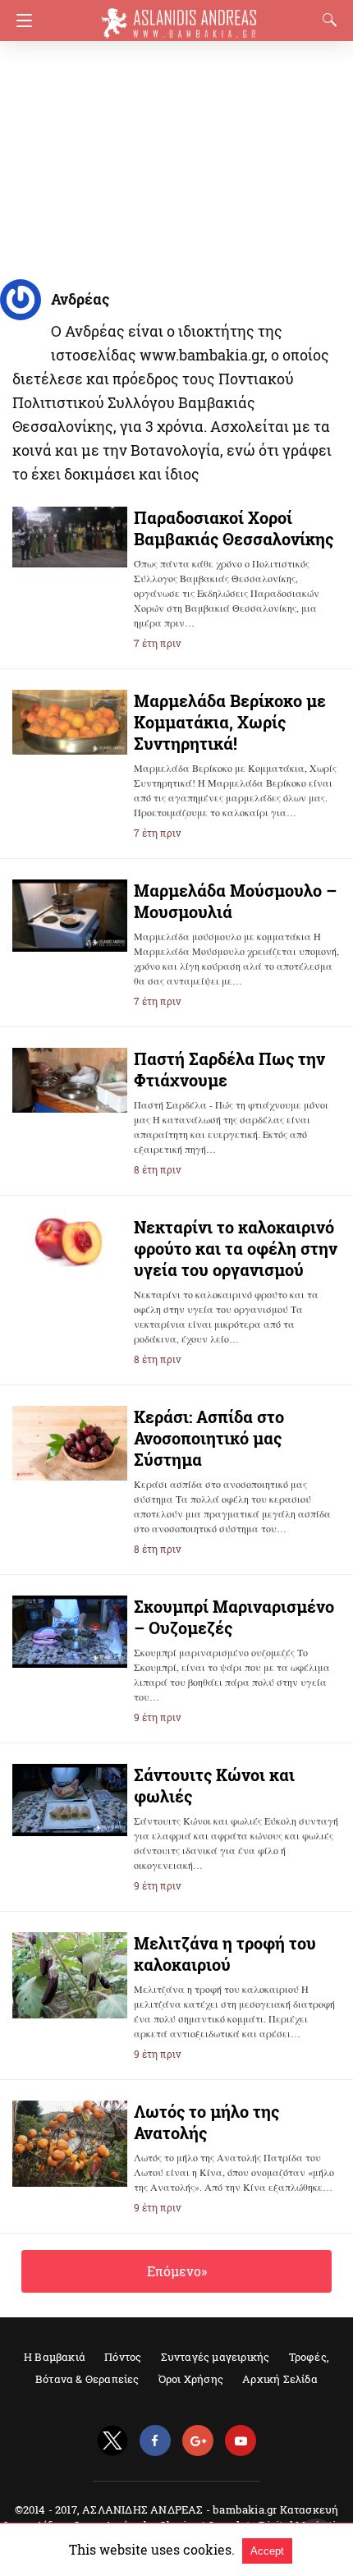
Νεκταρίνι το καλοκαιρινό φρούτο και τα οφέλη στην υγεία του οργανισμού (236, 1248)
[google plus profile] (198, 2441)
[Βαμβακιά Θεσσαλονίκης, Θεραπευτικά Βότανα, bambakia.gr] (179, 16)
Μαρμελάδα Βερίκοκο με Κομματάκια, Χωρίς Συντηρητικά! (230, 722)
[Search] (326, 20)
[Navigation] (20, 21)
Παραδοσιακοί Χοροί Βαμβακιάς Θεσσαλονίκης (234, 528)
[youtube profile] (241, 2441)
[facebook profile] (155, 2441)
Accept (267, 2551)
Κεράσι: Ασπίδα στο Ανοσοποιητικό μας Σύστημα (209, 1438)
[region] (172, 156)
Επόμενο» (177, 2271)
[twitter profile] (112, 2441)
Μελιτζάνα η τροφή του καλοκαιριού (225, 1954)
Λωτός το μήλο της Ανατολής (206, 2122)
